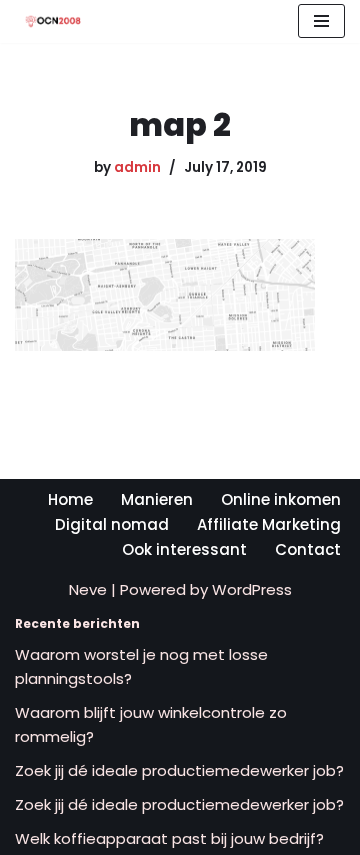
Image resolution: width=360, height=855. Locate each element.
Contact (308, 549)
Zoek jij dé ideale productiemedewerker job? (179, 770)
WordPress (252, 589)
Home (70, 499)
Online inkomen (281, 499)
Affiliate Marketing (269, 524)
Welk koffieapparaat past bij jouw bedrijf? (169, 838)
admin (137, 167)
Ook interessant (184, 549)
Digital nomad (112, 524)
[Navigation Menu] (321, 21)
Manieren (157, 499)
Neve (88, 589)
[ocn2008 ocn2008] (48, 21)
